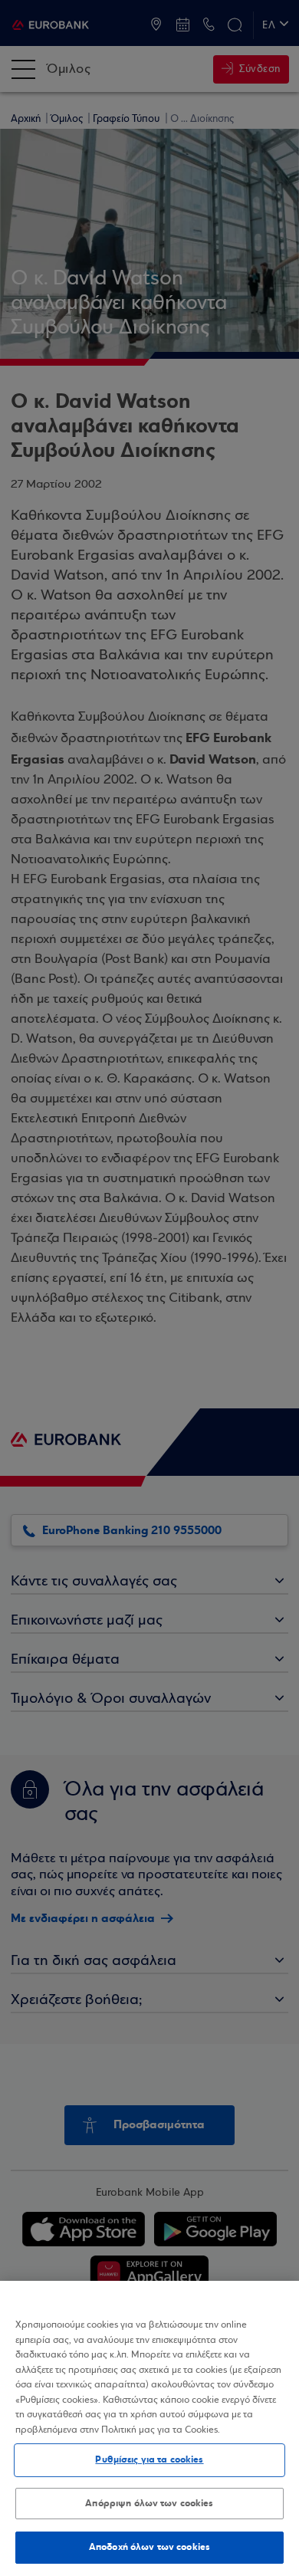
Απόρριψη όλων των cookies (149, 2503)
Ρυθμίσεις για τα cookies (149, 2459)
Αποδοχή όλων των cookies (149, 2547)
